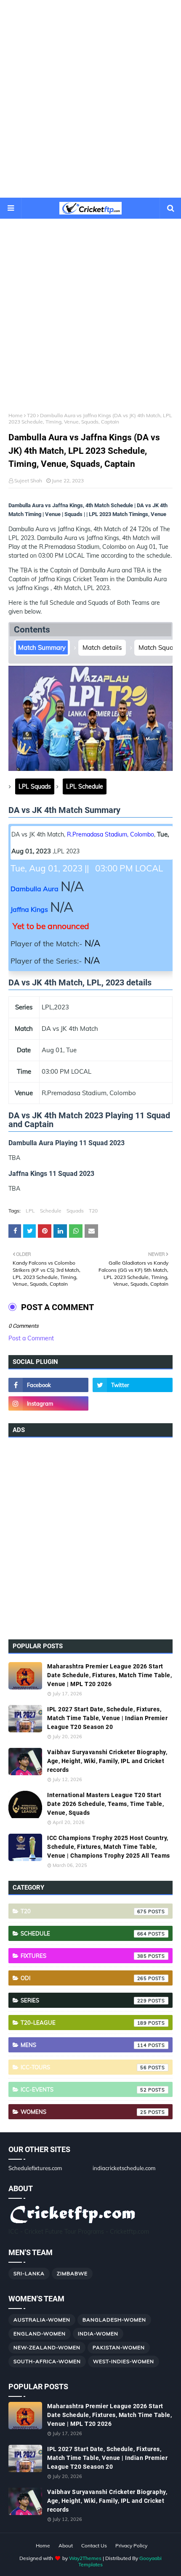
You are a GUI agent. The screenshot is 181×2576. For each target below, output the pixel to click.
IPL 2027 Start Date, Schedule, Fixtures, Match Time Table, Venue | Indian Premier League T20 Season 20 (107, 1718)
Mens (84, 2045)
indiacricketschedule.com (124, 2168)
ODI (84, 1978)
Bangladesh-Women (114, 2320)
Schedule (51, 1211)
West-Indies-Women (124, 2361)
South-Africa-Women (47, 2361)
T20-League (84, 2023)
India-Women (98, 2334)
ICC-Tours (84, 2067)
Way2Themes (85, 2558)
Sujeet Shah (28, 481)
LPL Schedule (85, 786)
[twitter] (133, 1385)
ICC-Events (84, 2089)
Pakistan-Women (119, 2347)
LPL (30, 1211)
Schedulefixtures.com (35, 2168)
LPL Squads (35, 786)
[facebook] (48, 1385)
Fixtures (84, 1956)
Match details (102, 647)
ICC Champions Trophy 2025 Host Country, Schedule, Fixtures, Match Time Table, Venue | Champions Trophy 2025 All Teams (109, 1847)
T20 (31, 415)
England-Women (40, 2334)
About (66, 2546)
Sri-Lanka (29, 2273)
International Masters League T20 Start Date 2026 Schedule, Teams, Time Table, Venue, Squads (105, 1804)
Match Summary (42, 647)
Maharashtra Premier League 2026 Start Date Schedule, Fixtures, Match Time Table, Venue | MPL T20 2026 (109, 1675)
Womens (84, 2112)
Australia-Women (42, 2320)
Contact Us (94, 2546)
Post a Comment (31, 1338)
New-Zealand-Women (47, 2347)
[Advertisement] (90, 99)
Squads (75, 1211)
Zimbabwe (72, 2273)
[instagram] (48, 1403)
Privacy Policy (131, 2546)
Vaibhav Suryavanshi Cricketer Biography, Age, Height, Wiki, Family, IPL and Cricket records (107, 1761)
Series (84, 2000)
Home (16, 415)
